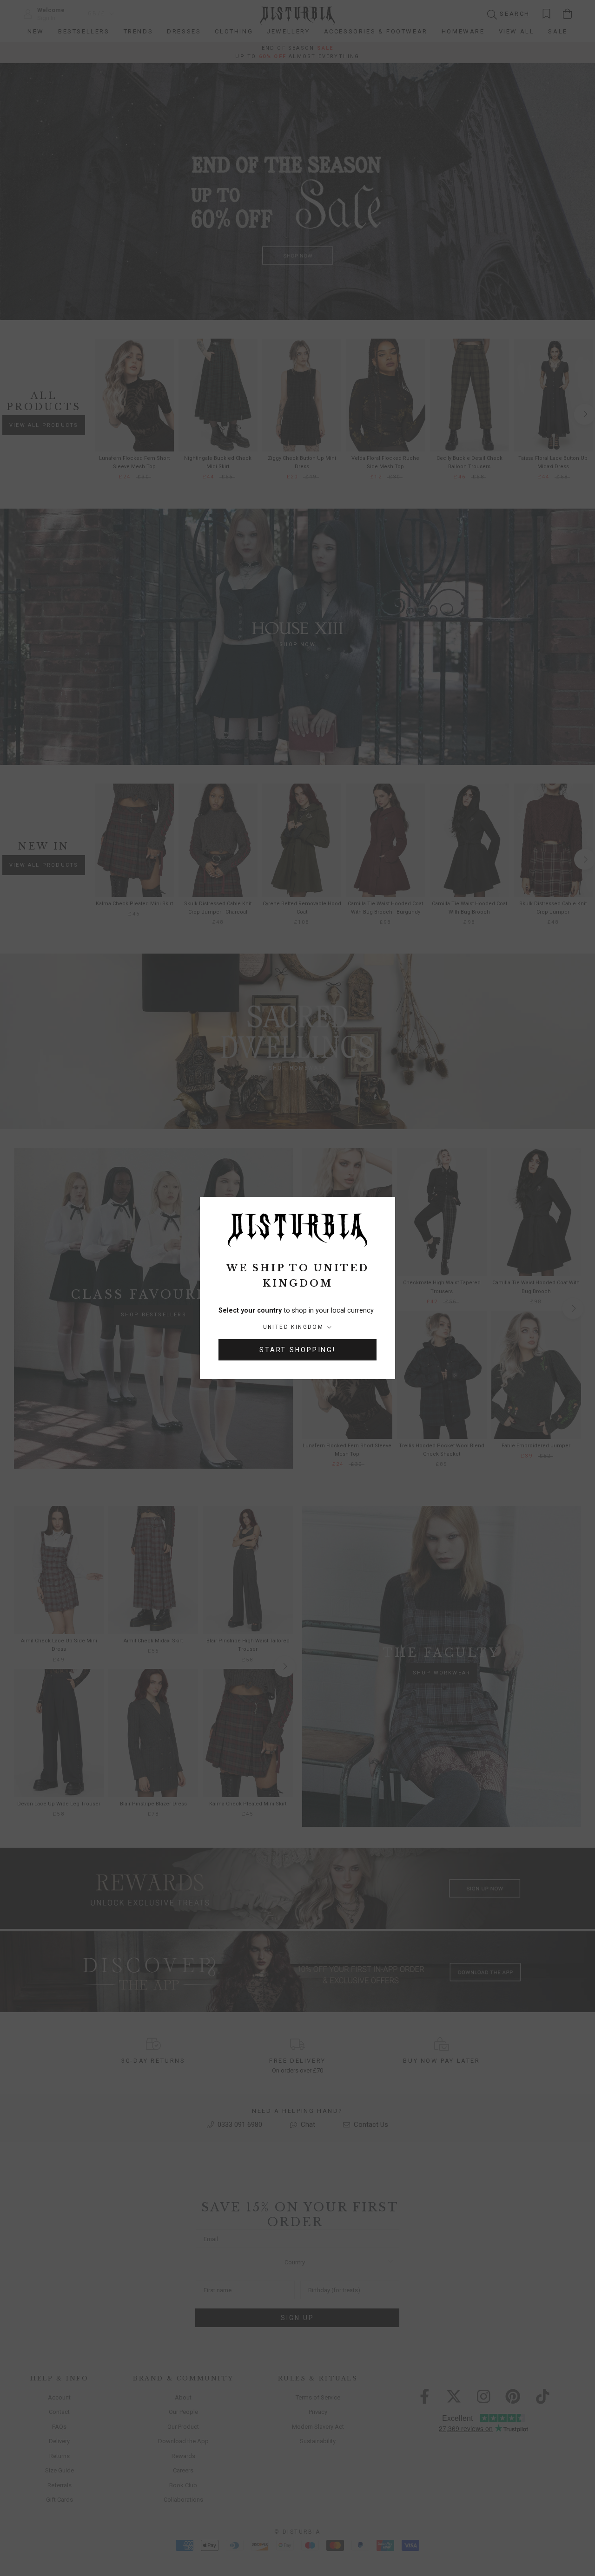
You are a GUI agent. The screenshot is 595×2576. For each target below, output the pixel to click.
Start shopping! (297, 1350)
